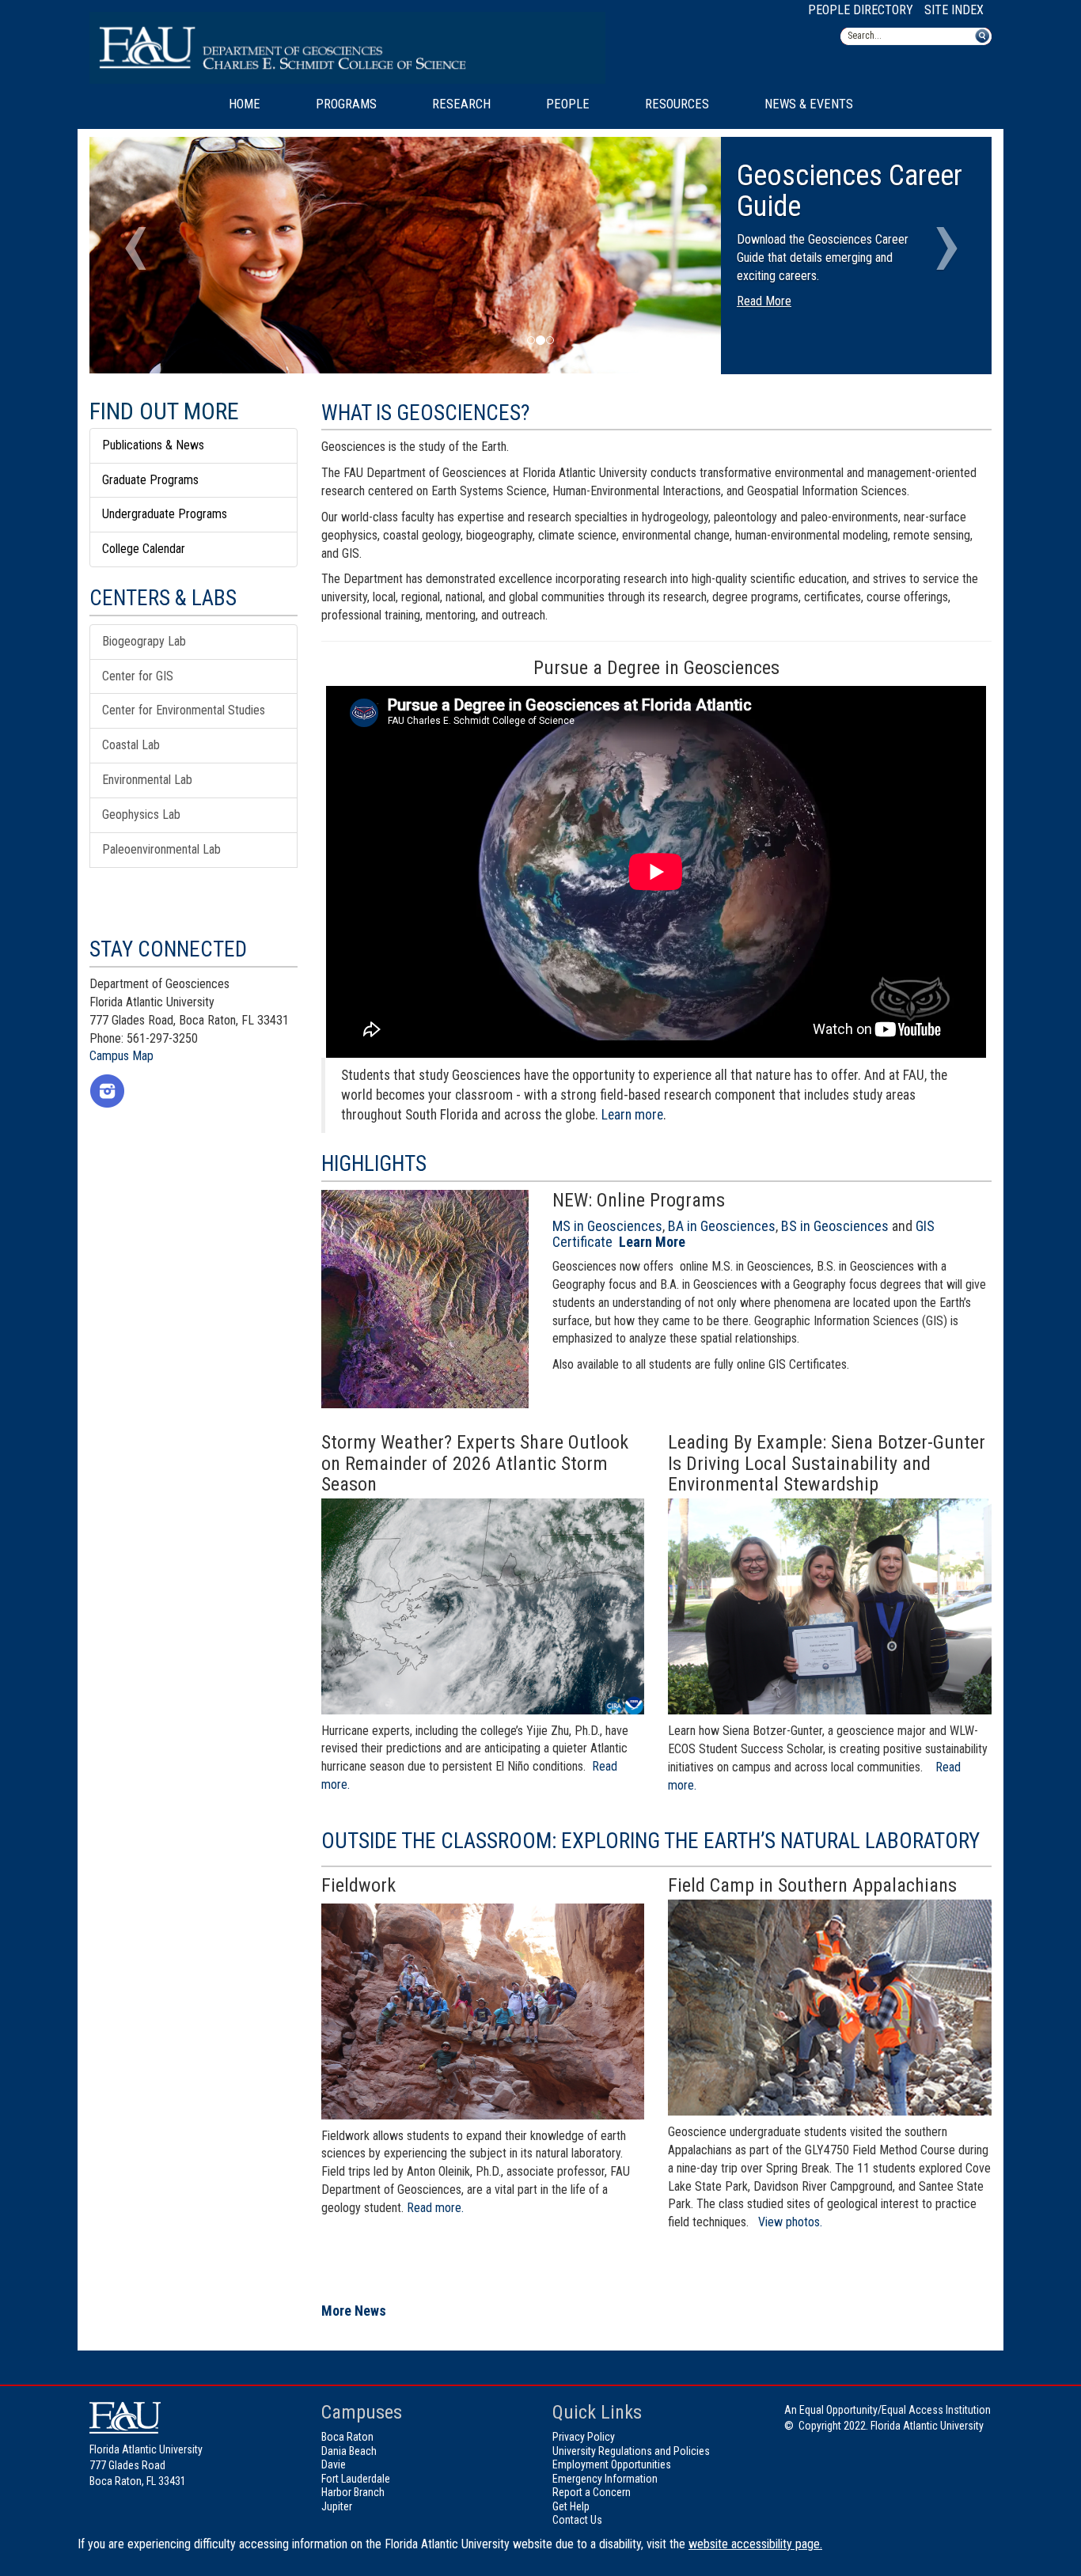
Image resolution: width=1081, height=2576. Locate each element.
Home (245, 104)
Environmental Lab (147, 780)
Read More (764, 301)
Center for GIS (138, 676)
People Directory (861, 10)
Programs (346, 104)
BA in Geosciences (722, 1226)
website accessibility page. (755, 2544)
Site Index (954, 10)
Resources (677, 104)
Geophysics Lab (141, 814)
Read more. (435, 2208)
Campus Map (121, 1056)
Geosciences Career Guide (850, 191)
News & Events (809, 104)
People (568, 104)
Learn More (652, 1242)
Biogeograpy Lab (144, 641)
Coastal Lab (131, 745)
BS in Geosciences (835, 1226)
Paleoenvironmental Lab (161, 849)
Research (461, 104)
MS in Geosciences (607, 1226)
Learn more (632, 1115)
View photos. (790, 2222)
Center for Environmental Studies (184, 710)
